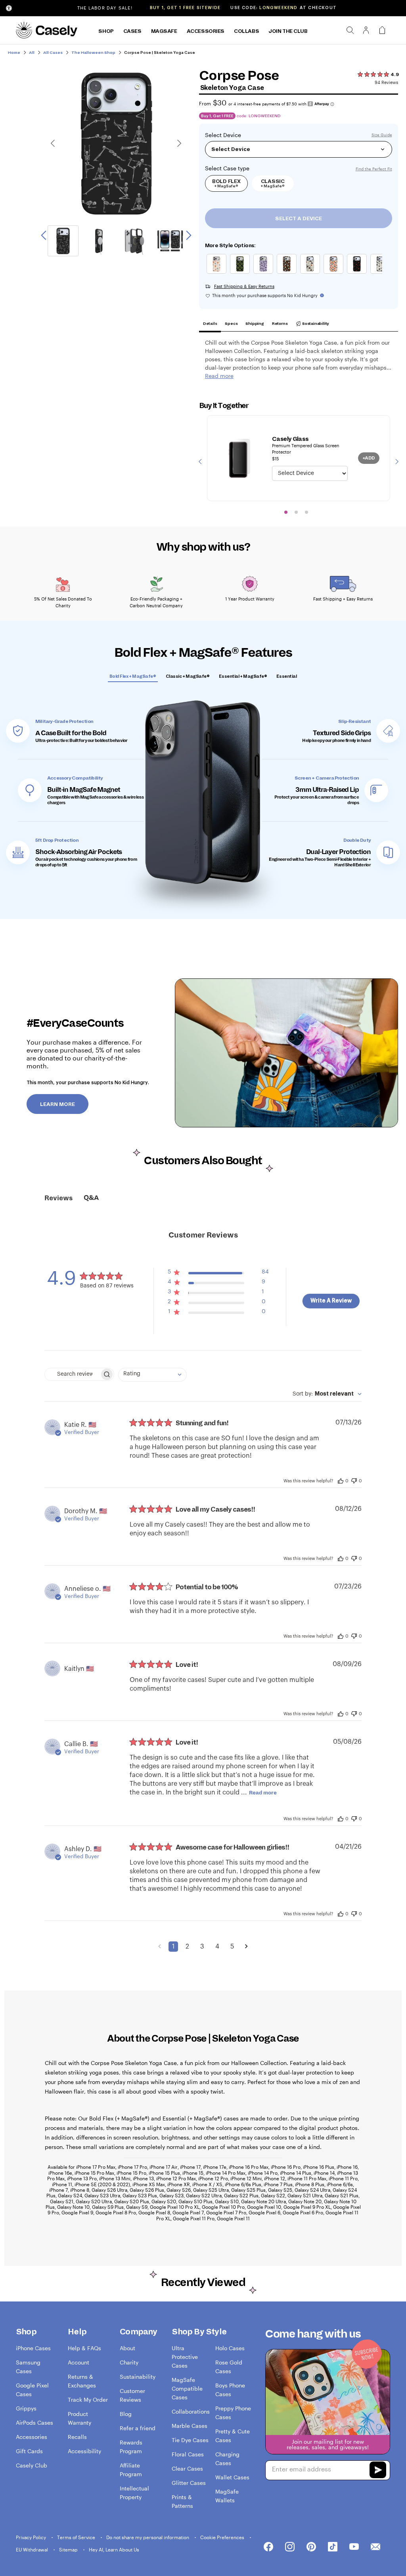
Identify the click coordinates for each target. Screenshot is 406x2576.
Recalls (77, 2437)
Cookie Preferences (223, 2537)
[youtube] (354, 2547)
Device (232, 135)
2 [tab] (296, 512)
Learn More (57, 1104)
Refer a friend (138, 2428)
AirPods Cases (34, 2423)
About (127, 2348)
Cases (132, 31)
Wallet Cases (232, 2477)
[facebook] (268, 2547)
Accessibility (84, 2451)
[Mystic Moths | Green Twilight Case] (242, 274)
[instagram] (290, 2547)
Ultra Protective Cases (185, 2357)
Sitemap (69, 2549)
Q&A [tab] (91, 1198)
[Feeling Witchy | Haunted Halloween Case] (312, 274)
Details (210, 323)
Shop (106, 31)
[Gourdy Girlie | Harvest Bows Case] (218, 274)
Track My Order (88, 2400)
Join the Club (288, 31)
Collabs (246, 31)
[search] (350, 30)
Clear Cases (187, 2468)
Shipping (255, 323)
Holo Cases (230, 2348)
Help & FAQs (84, 2348)
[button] (218, 1274)
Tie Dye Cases (190, 2440)
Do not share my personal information (148, 2537)
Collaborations (191, 2411)
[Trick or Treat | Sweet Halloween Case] (288, 274)
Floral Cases (188, 2454)
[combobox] (152, 1375)
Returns (280, 323)
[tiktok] (333, 2547)
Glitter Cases (189, 2483)
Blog (126, 2414)
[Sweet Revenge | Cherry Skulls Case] (359, 274)
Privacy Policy (32, 2537)
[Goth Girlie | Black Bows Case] (382, 274)
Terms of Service (77, 2537)
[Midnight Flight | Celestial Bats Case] (265, 274)
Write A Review (331, 1301)
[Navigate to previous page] (160, 1947)
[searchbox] (72, 1374)
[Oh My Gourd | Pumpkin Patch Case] (335, 274)
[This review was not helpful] (354, 1480)
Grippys (26, 2408)
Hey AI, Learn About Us (114, 2549)
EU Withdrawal (33, 2549)
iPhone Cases (33, 2348)
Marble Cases (190, 2426)
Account (79, 2362)
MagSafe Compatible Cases (187, 2388)
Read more (263, 1793)
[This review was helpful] (341, 1480)
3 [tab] (306, 512)
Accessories (206, 31)
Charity (129, 2362)
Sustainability (315, 323)
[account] (366, 32)
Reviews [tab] (58, 1198)
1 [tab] (286, 512)
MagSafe (164, 31)
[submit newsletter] (378, 2471)
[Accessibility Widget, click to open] (9, 8)
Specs (231, 323)
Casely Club (32, 2465)
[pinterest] (311, 2547)
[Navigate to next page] (246, 1947)
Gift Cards (29, 2451)
